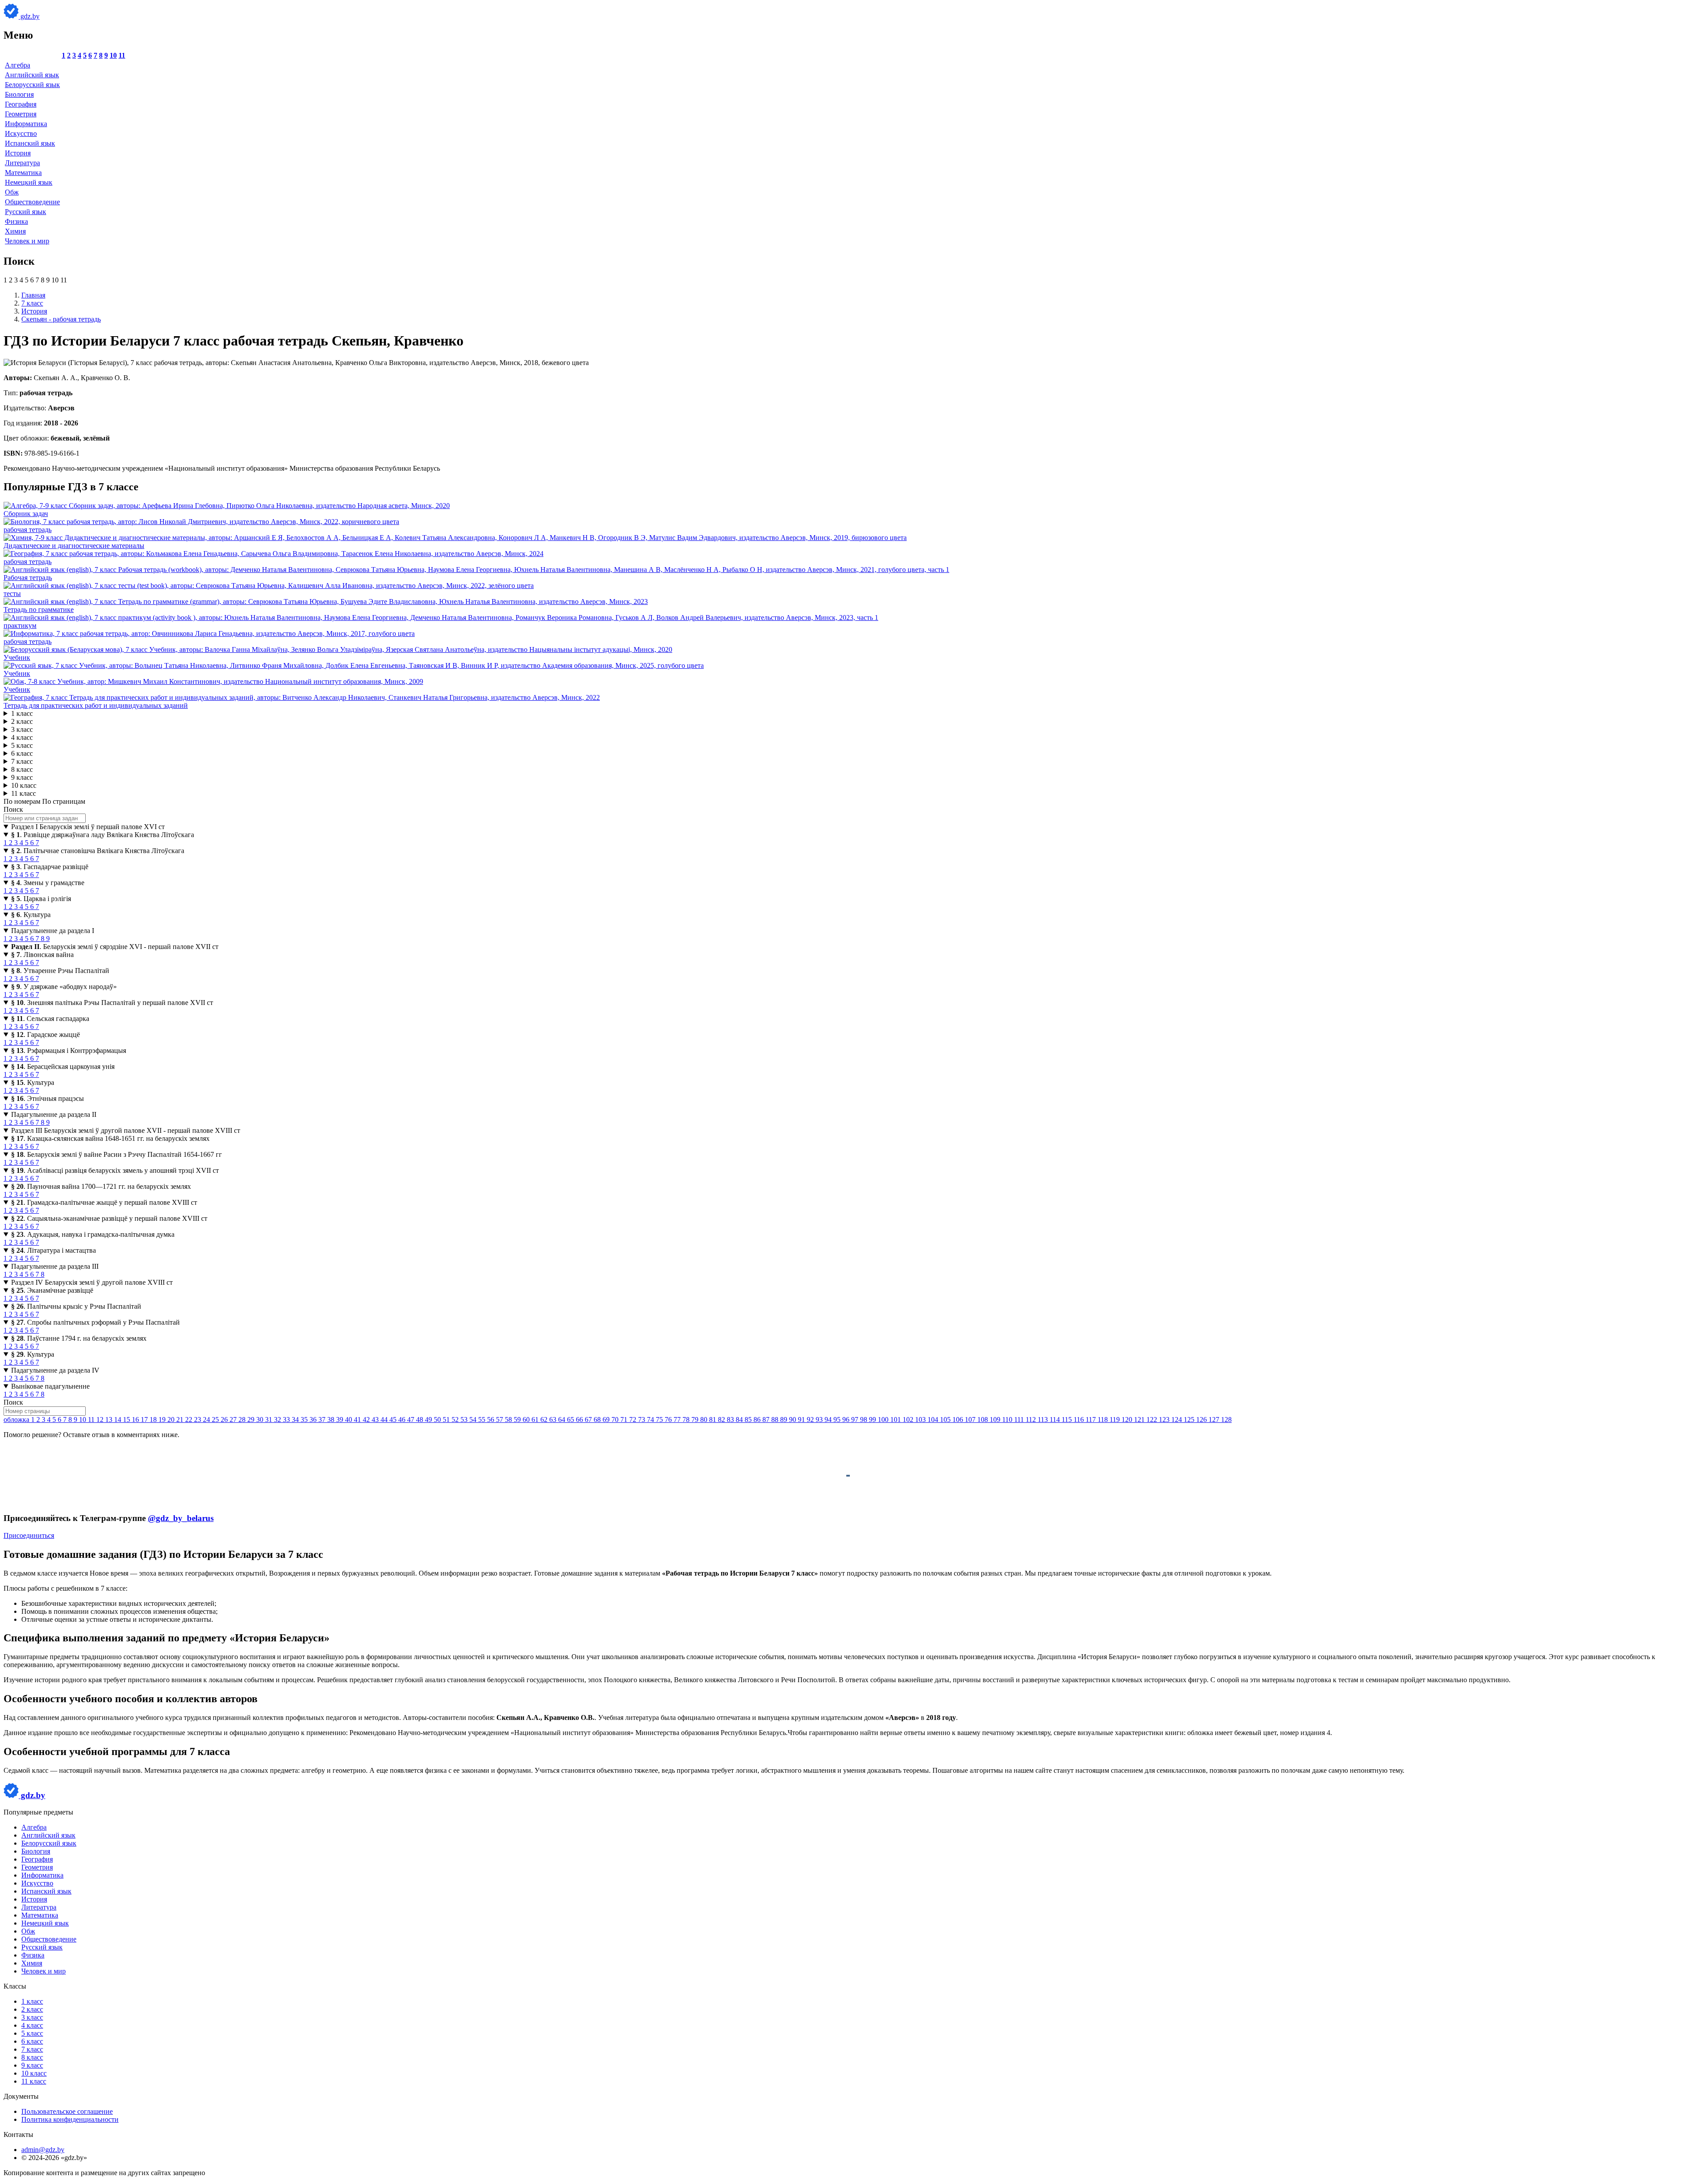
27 (234, 1420)
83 (731, 1420)
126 (1202, 1420)
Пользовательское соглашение (67, 2111)
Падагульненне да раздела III (55, 1266)
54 (474, 1420)
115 (1068, 1420)
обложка (17, 1420)
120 (1128, 1420)
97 (856, 1420)
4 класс (22, 737)
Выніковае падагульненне (50, 1386)
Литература (22, 163)
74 (651, 1420)
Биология (19, 94)
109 (996, 1420)
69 (607, 1420)
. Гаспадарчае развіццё (50, 867)
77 (678, 1420)
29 (252, 1420)
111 (1020, 1420)
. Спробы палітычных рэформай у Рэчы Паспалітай (95, 1322)
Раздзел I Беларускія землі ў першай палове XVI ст (88, 827)
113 (1044, 1420)
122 (1153, 1420)
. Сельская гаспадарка (50, 1019)
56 (492, 1420)
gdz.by (29, 16)
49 (429, 1420)
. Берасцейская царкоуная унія (63, 1066)
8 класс (22, 769)
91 (802, 1420)
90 (793, 1420)
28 (243, 1420)
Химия (15, 231)
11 (122, 55)
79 (696, 1420)
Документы (21, 2096)
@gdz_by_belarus (181, 1518)
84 (740, 1420)
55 (483, 1420)
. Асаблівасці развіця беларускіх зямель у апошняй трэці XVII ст (115, 1170)
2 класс (22, 721)
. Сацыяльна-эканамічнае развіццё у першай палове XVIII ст (109, 1218)
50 (438, 1420)
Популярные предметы (38, 1812)
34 (296, 1420)
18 (154, 1420)
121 (1140, 1420)
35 (305, 1420)
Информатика (26, 124)
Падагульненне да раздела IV (55, 1370)
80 (705, 1420)
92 (811, 1420)
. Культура (31, 915)
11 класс (24, 793)
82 (722, 1420)
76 (669, 1420)
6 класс (22, 753)
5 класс (22, 745)
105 (946, 1420)
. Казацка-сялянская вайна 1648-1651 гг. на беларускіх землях (110, 1138)
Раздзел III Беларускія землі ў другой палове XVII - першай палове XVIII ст (126, 1130)
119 (1116, 1420)
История (18, 153)
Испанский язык (30, 143)
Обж (12, 192)
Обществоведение (32, 202)
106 (959, 1420)
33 (287, 1420)
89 (785, 1420)
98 (864, 1420)
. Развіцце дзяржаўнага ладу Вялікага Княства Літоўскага (103, 835)
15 (127, 1420)
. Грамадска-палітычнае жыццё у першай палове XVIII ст (104, 1202)
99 (873, 1420)
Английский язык (32, 75)
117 (1092, 1420)
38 (332, 1420)
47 (412, 1420)
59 (518, 1420)
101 (896, 1420)
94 (829, 1420)
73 (642, 1420)
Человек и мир (27, 241)
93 (820, 1420)
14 (119, 1420)
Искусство (21, 133)
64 (563, 1420)
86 (758, 1420)
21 (181, 1420)
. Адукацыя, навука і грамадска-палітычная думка (93, 1234)
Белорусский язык (32, 85)
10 (113, 55)
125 (1190, 1420)
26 (225, 1420)
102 (909, 1420)
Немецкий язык (29, 182)
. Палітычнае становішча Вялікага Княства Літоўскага (98, 851)
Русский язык (26, 212)
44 (385, 1420)
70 (616, 1420)
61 (536, 1420)
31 (270, 1420)
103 (921, 1420)
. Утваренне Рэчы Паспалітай (60, 971)
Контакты (18, 2134)
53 (465, 1420)
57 (500, 1420)
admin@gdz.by (43, 2150)
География (21, 104)
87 (767, 1420)
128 (1226, 1420)
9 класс (22, 777)
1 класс (22, 713)
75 (660, 1420)
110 (1008, 1420)
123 (1165, 1420)
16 (136, 1420)
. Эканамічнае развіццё (52, 1290)
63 (554, 1420)
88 (776, 1420)
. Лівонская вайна (42, 955)
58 (509, 1420)
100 (884, 1420)
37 (323, 1420)
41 (358, 1420)
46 (403, 1420)
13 (110, 1420)
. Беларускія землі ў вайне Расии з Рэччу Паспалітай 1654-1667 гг (117, 1154)
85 (749, 1420)
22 (190, 1420)
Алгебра (18, 65)
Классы (15, 1986)
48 (420, 1420)
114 (1056, 1420)
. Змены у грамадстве (48, 883)
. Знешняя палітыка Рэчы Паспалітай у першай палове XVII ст (112, 1003)
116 (1080, 1420)
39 (341, 1420)
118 (1104, 1420)
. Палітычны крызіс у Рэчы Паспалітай (76, 1306)
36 (314, 1420)
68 (598, 1420)
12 (101, 1420)
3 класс (22, 729)
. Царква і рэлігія (41, 899)
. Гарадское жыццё (46, 1034)
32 (278, 1420)
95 (838, 1420)
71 (625, 1420)
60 (527, 1420)
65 (571, 1420)
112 (1032, 1420)
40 (349, 1420)
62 (545, 1420)
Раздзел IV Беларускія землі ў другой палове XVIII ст (92, 1282)
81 (714, 1420)
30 (261, 1420)
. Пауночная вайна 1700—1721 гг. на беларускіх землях (101, 1186)
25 (216, 1420)
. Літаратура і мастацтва (54, 1250)
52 (456, 1420)
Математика (23, 173)
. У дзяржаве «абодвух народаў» (64, 987)
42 (367, 1420)
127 (1215, 1420)
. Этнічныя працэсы (48, 1098)
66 (580, 1420)
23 (198, 1420)
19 (163, 1420)
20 (172, 1420)
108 (983, 1420)
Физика (16, 221)
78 (687, 1420)
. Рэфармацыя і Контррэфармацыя (69, 1050)
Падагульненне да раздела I (53, 931)
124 (1178, 1420)
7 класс (22, 761)
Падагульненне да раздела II (54, 1114)
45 (394, 1420)
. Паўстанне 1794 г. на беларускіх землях (79, 1338)
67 (589, 1420)
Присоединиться (29, 1535)
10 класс (24, 785)
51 (447, 1420)
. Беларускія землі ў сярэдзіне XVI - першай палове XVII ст (115, 947)
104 (934, 1420)
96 (847, 1420)
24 (207, 1420)
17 (145, 1420)
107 (971, 1420)
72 (634, 1420)
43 (376, 1420)
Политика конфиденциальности (70, 2119)
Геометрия (21, 114)
